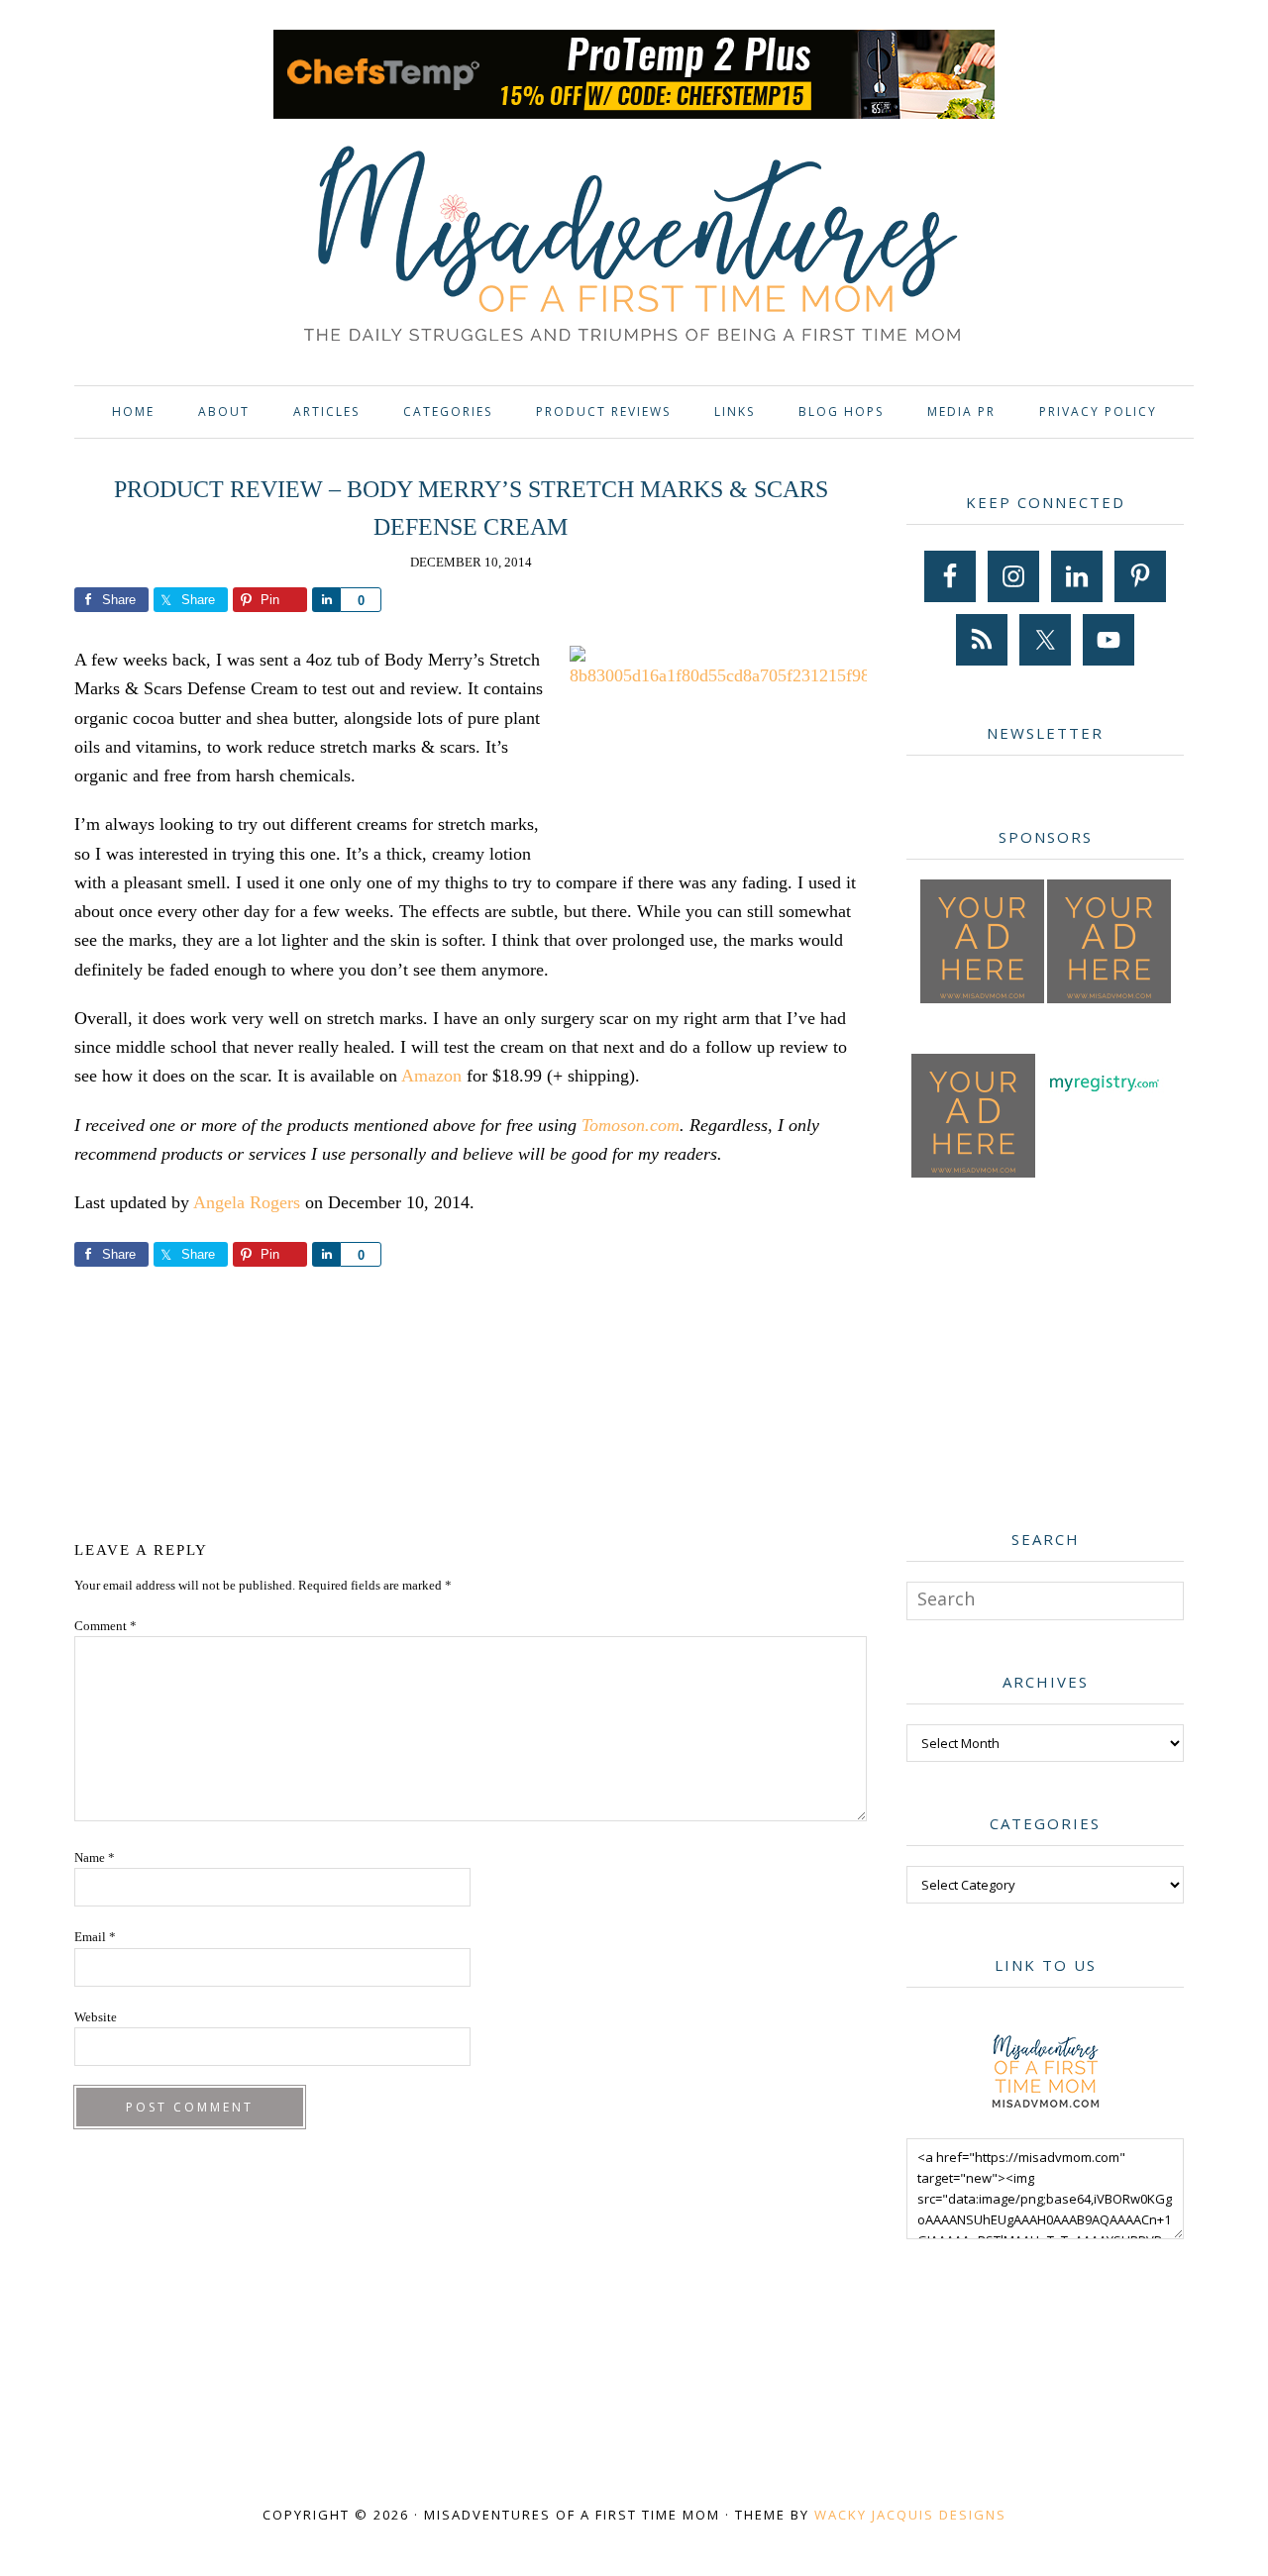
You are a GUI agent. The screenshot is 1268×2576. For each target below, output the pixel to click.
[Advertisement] (471, 1400)
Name (95, 1857)
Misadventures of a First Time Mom (634, 247)
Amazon (431, 1076)
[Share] (326, 600)
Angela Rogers (247, 1202)
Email (95, 1937)
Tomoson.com (631, 1125)
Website (96, 2017)
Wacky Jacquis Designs (910, 2515)
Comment (106, 1626)
